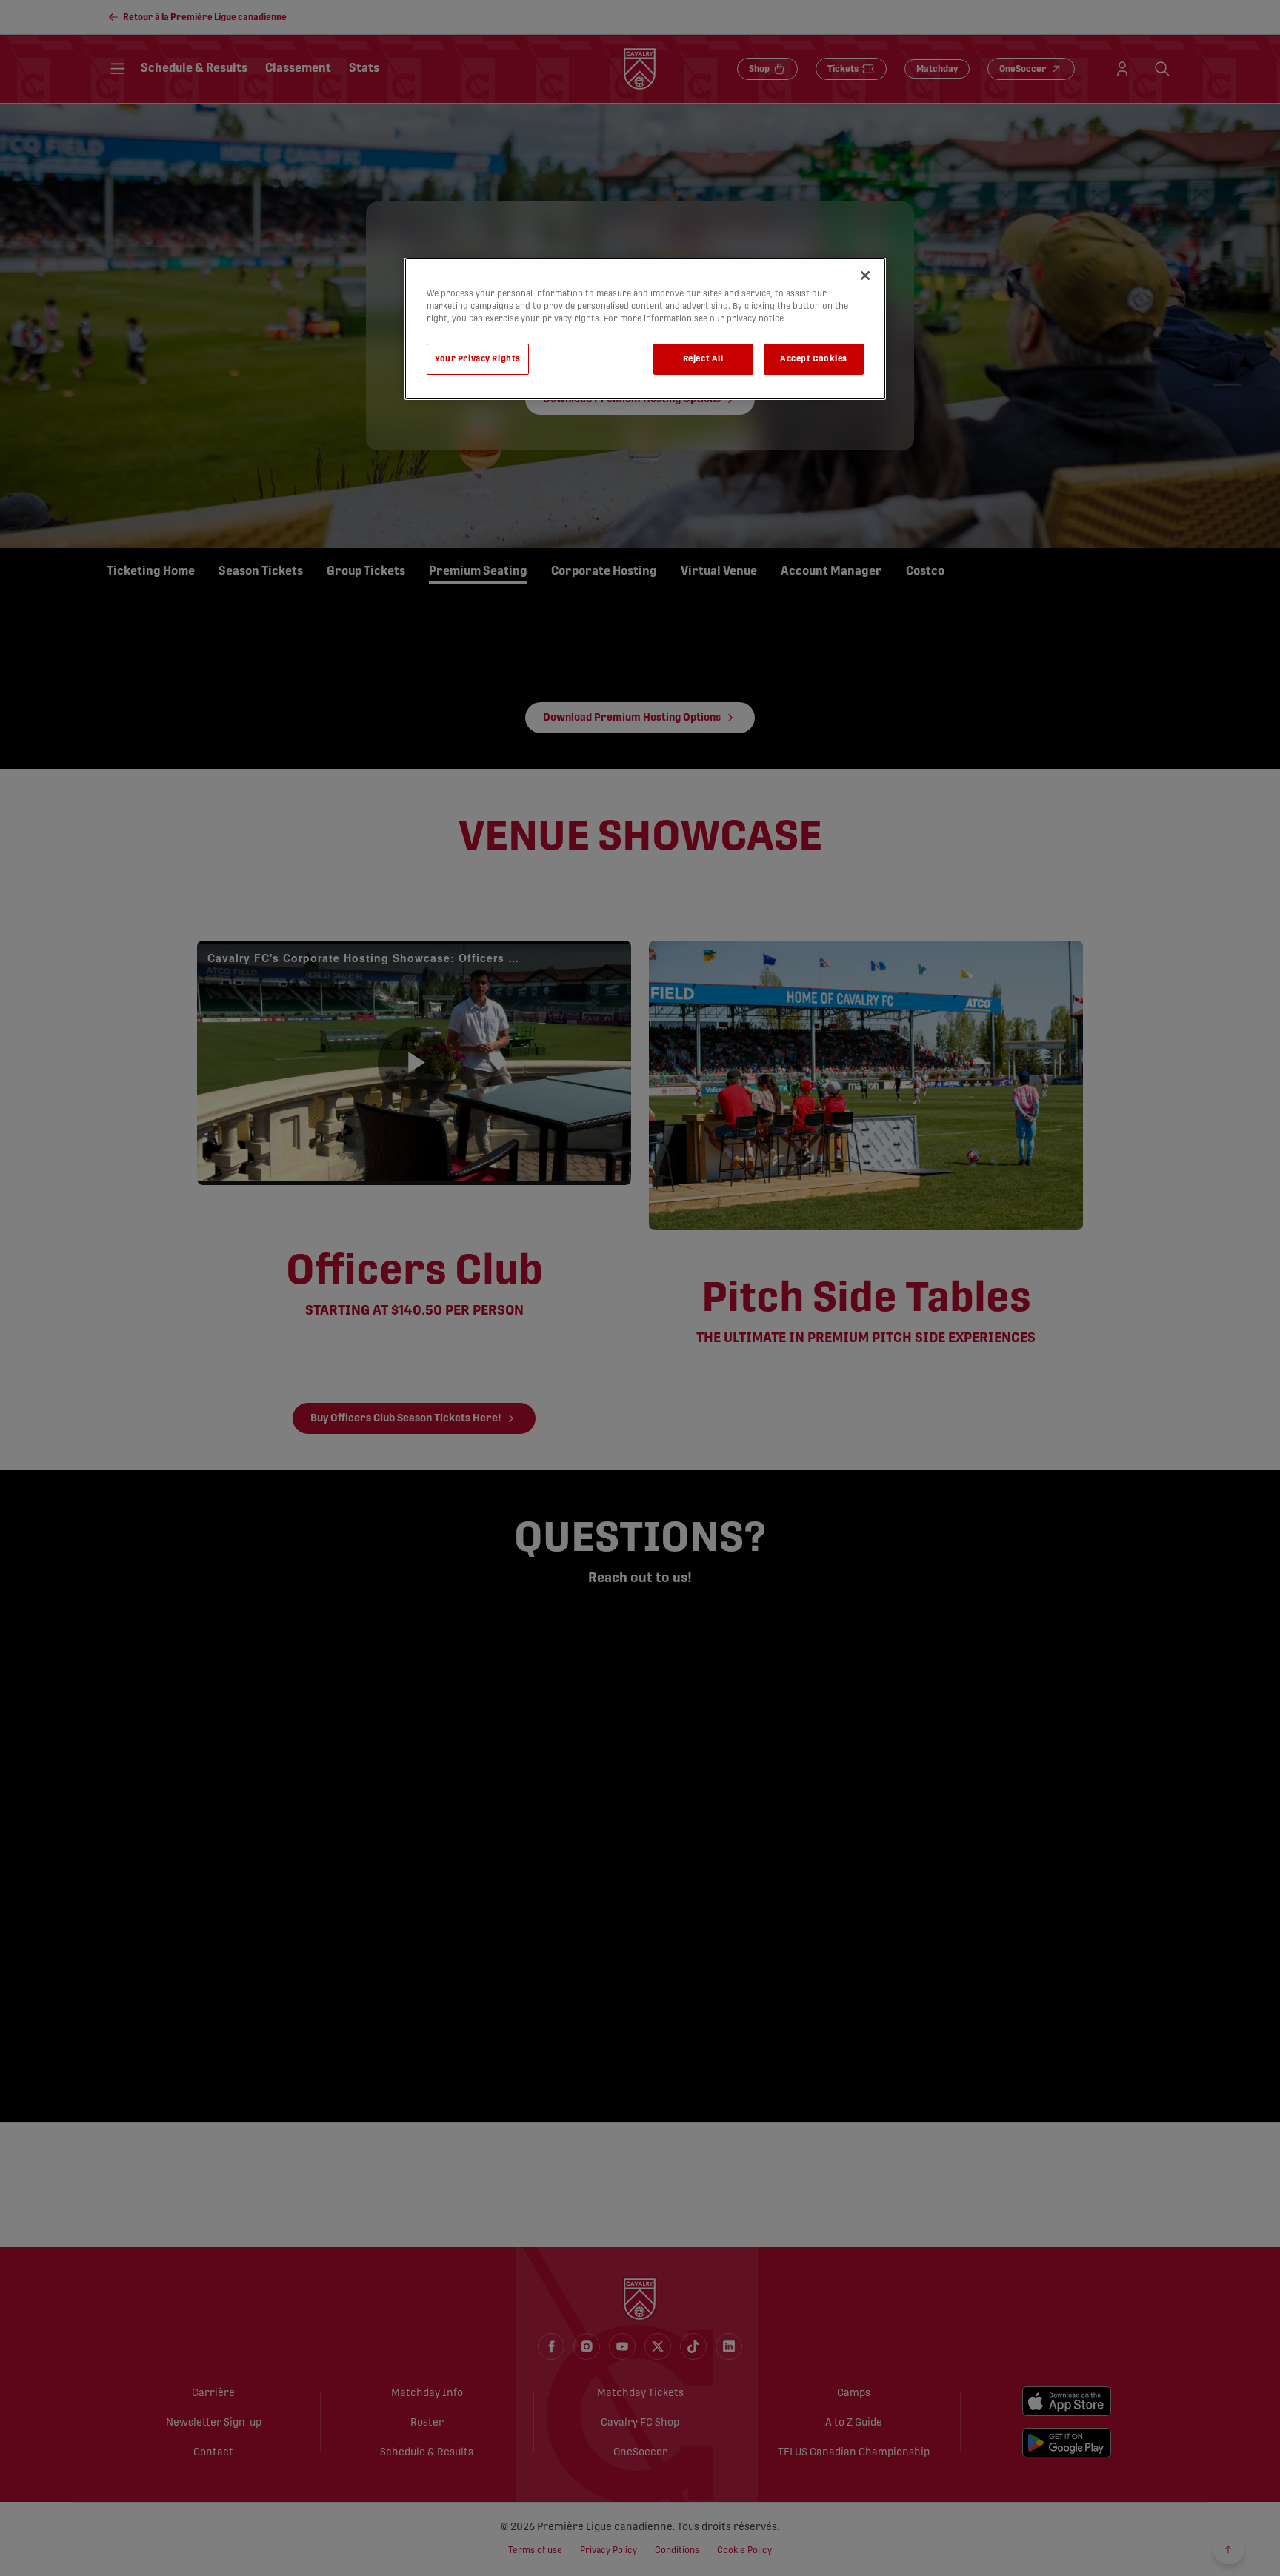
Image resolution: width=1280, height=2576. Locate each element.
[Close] (865, 276)
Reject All (703, 359)
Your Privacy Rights (478, 359)
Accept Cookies (814, 359)
